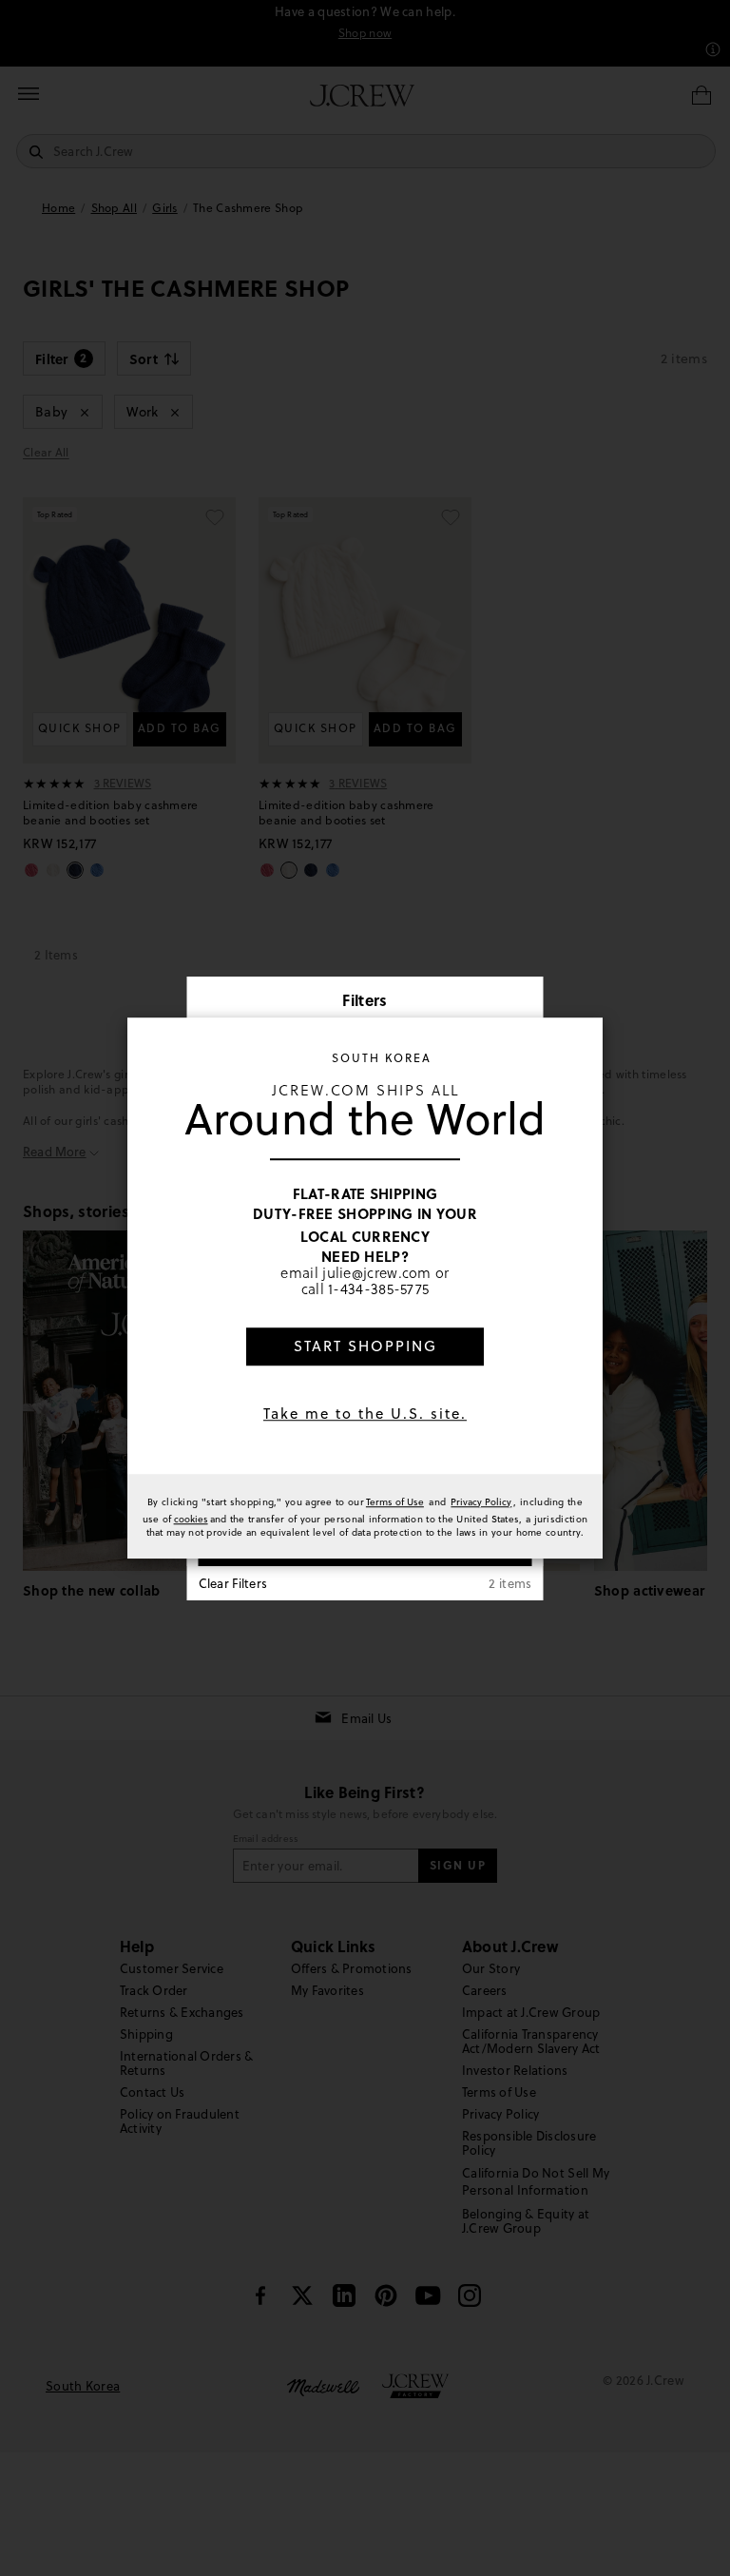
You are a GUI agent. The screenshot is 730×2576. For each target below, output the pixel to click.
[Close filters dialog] (523, 1002)
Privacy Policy (481, 1501)
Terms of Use (395, 1501)
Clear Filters (233, 1583)
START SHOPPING (365, 1346)
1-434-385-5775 (378, 1290)
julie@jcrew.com (377, 1273)
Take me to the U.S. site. (365, 1414)
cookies (191, 1519)
